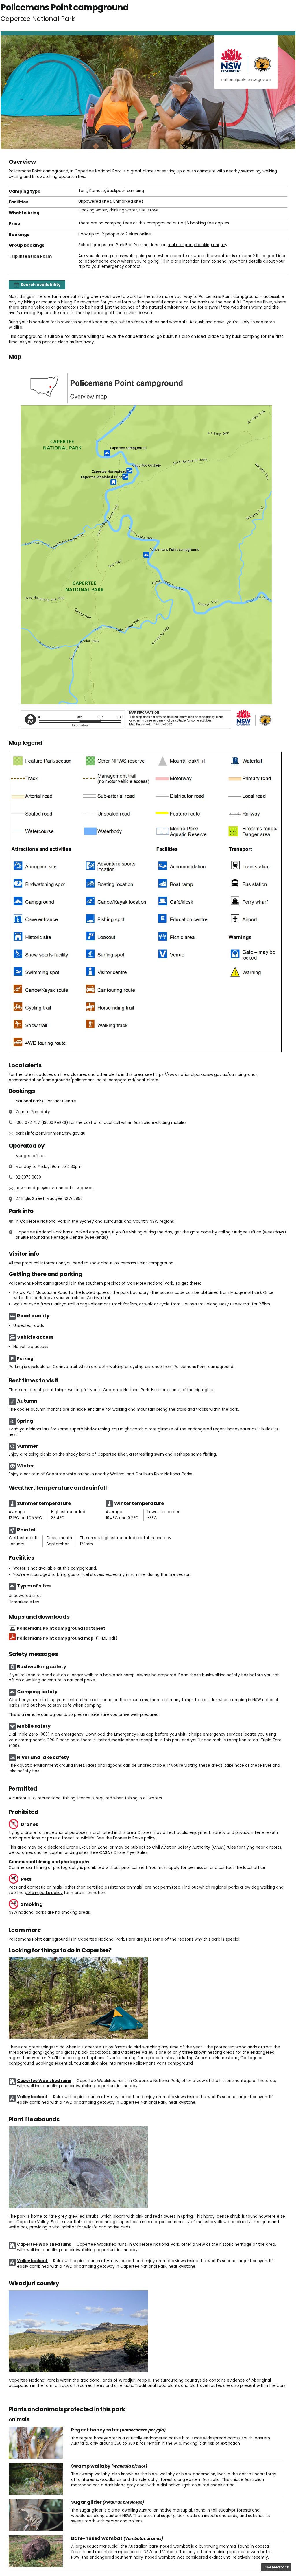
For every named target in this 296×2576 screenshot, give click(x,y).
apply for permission (189, 1868)
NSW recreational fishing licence (59, 1798)
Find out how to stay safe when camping (61, 1705)
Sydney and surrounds (101, 1221)
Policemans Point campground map (67, 1638)
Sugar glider (86, 2502)
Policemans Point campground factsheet (61, 1628)
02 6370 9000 (28, 1177)
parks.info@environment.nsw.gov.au (50, 1133)
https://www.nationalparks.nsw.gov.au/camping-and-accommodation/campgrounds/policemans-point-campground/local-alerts (133, 1077)
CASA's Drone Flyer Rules (123, 1853)
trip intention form (193, 261)
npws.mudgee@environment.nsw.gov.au (55, 1188)
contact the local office (242, 1868)
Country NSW (146, 1221)
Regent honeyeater (95, 2430)
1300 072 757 (28, 1123)
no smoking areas (73, 1912)
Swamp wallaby (91, 2466)
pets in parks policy (44, 1893)
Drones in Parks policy (134, 1838)
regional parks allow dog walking (243, 1887)
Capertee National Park (43, 1221)
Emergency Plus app (134, 1734)
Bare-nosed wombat (97, 2538)
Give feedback (276, 2567)
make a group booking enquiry (198, 245)
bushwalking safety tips (225, 1675)
